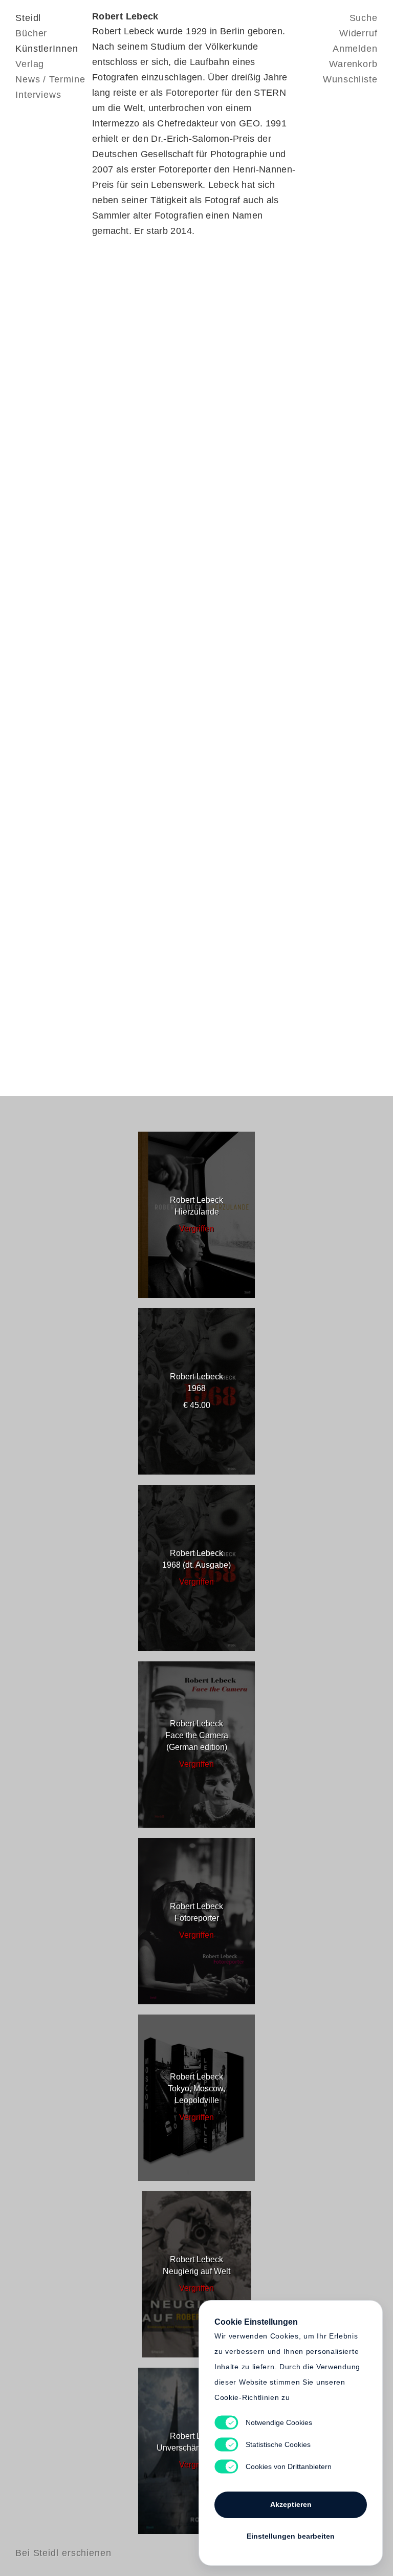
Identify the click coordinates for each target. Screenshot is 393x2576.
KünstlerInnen (47, 49)
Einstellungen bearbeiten (291, 2536)
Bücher (31, 33)
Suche (364, 18)
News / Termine (50, 79)
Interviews (38, 95)
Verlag (30, 64)
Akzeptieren (291, 2504)
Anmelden (355, 49)
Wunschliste (350, 79)
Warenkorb (353, 64)
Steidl (28, 18)
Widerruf (358, 33)
